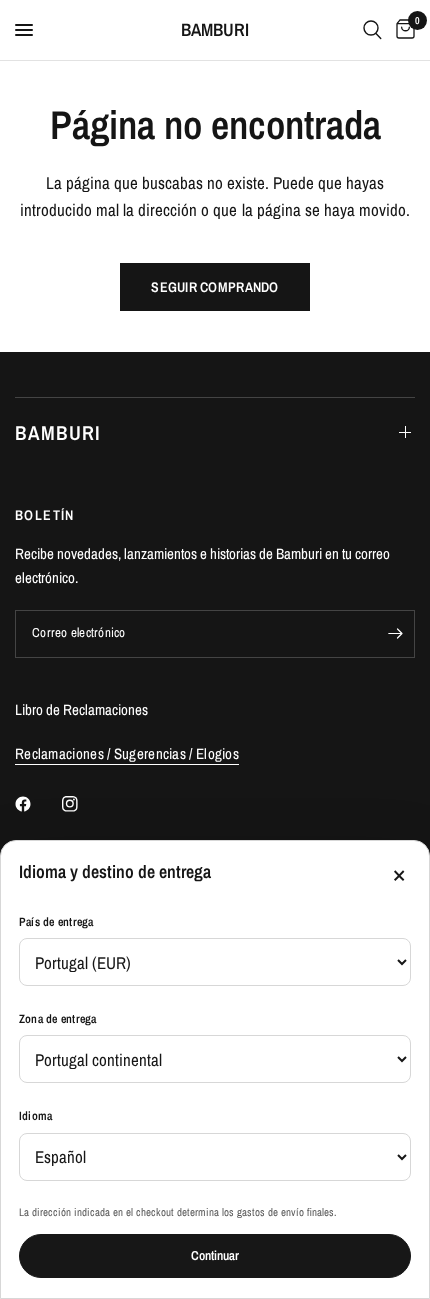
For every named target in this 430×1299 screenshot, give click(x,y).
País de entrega (56, 922)
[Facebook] (37, 804)
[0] (402, 30)
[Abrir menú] (24, 30)
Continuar (215, 1255)
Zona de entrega (58, 1019)
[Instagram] (84, 804)
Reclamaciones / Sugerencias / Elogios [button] (127, 753)
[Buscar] (372, 30)
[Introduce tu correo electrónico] (395, 634)
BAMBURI (215, 30)
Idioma (35, 1116)
